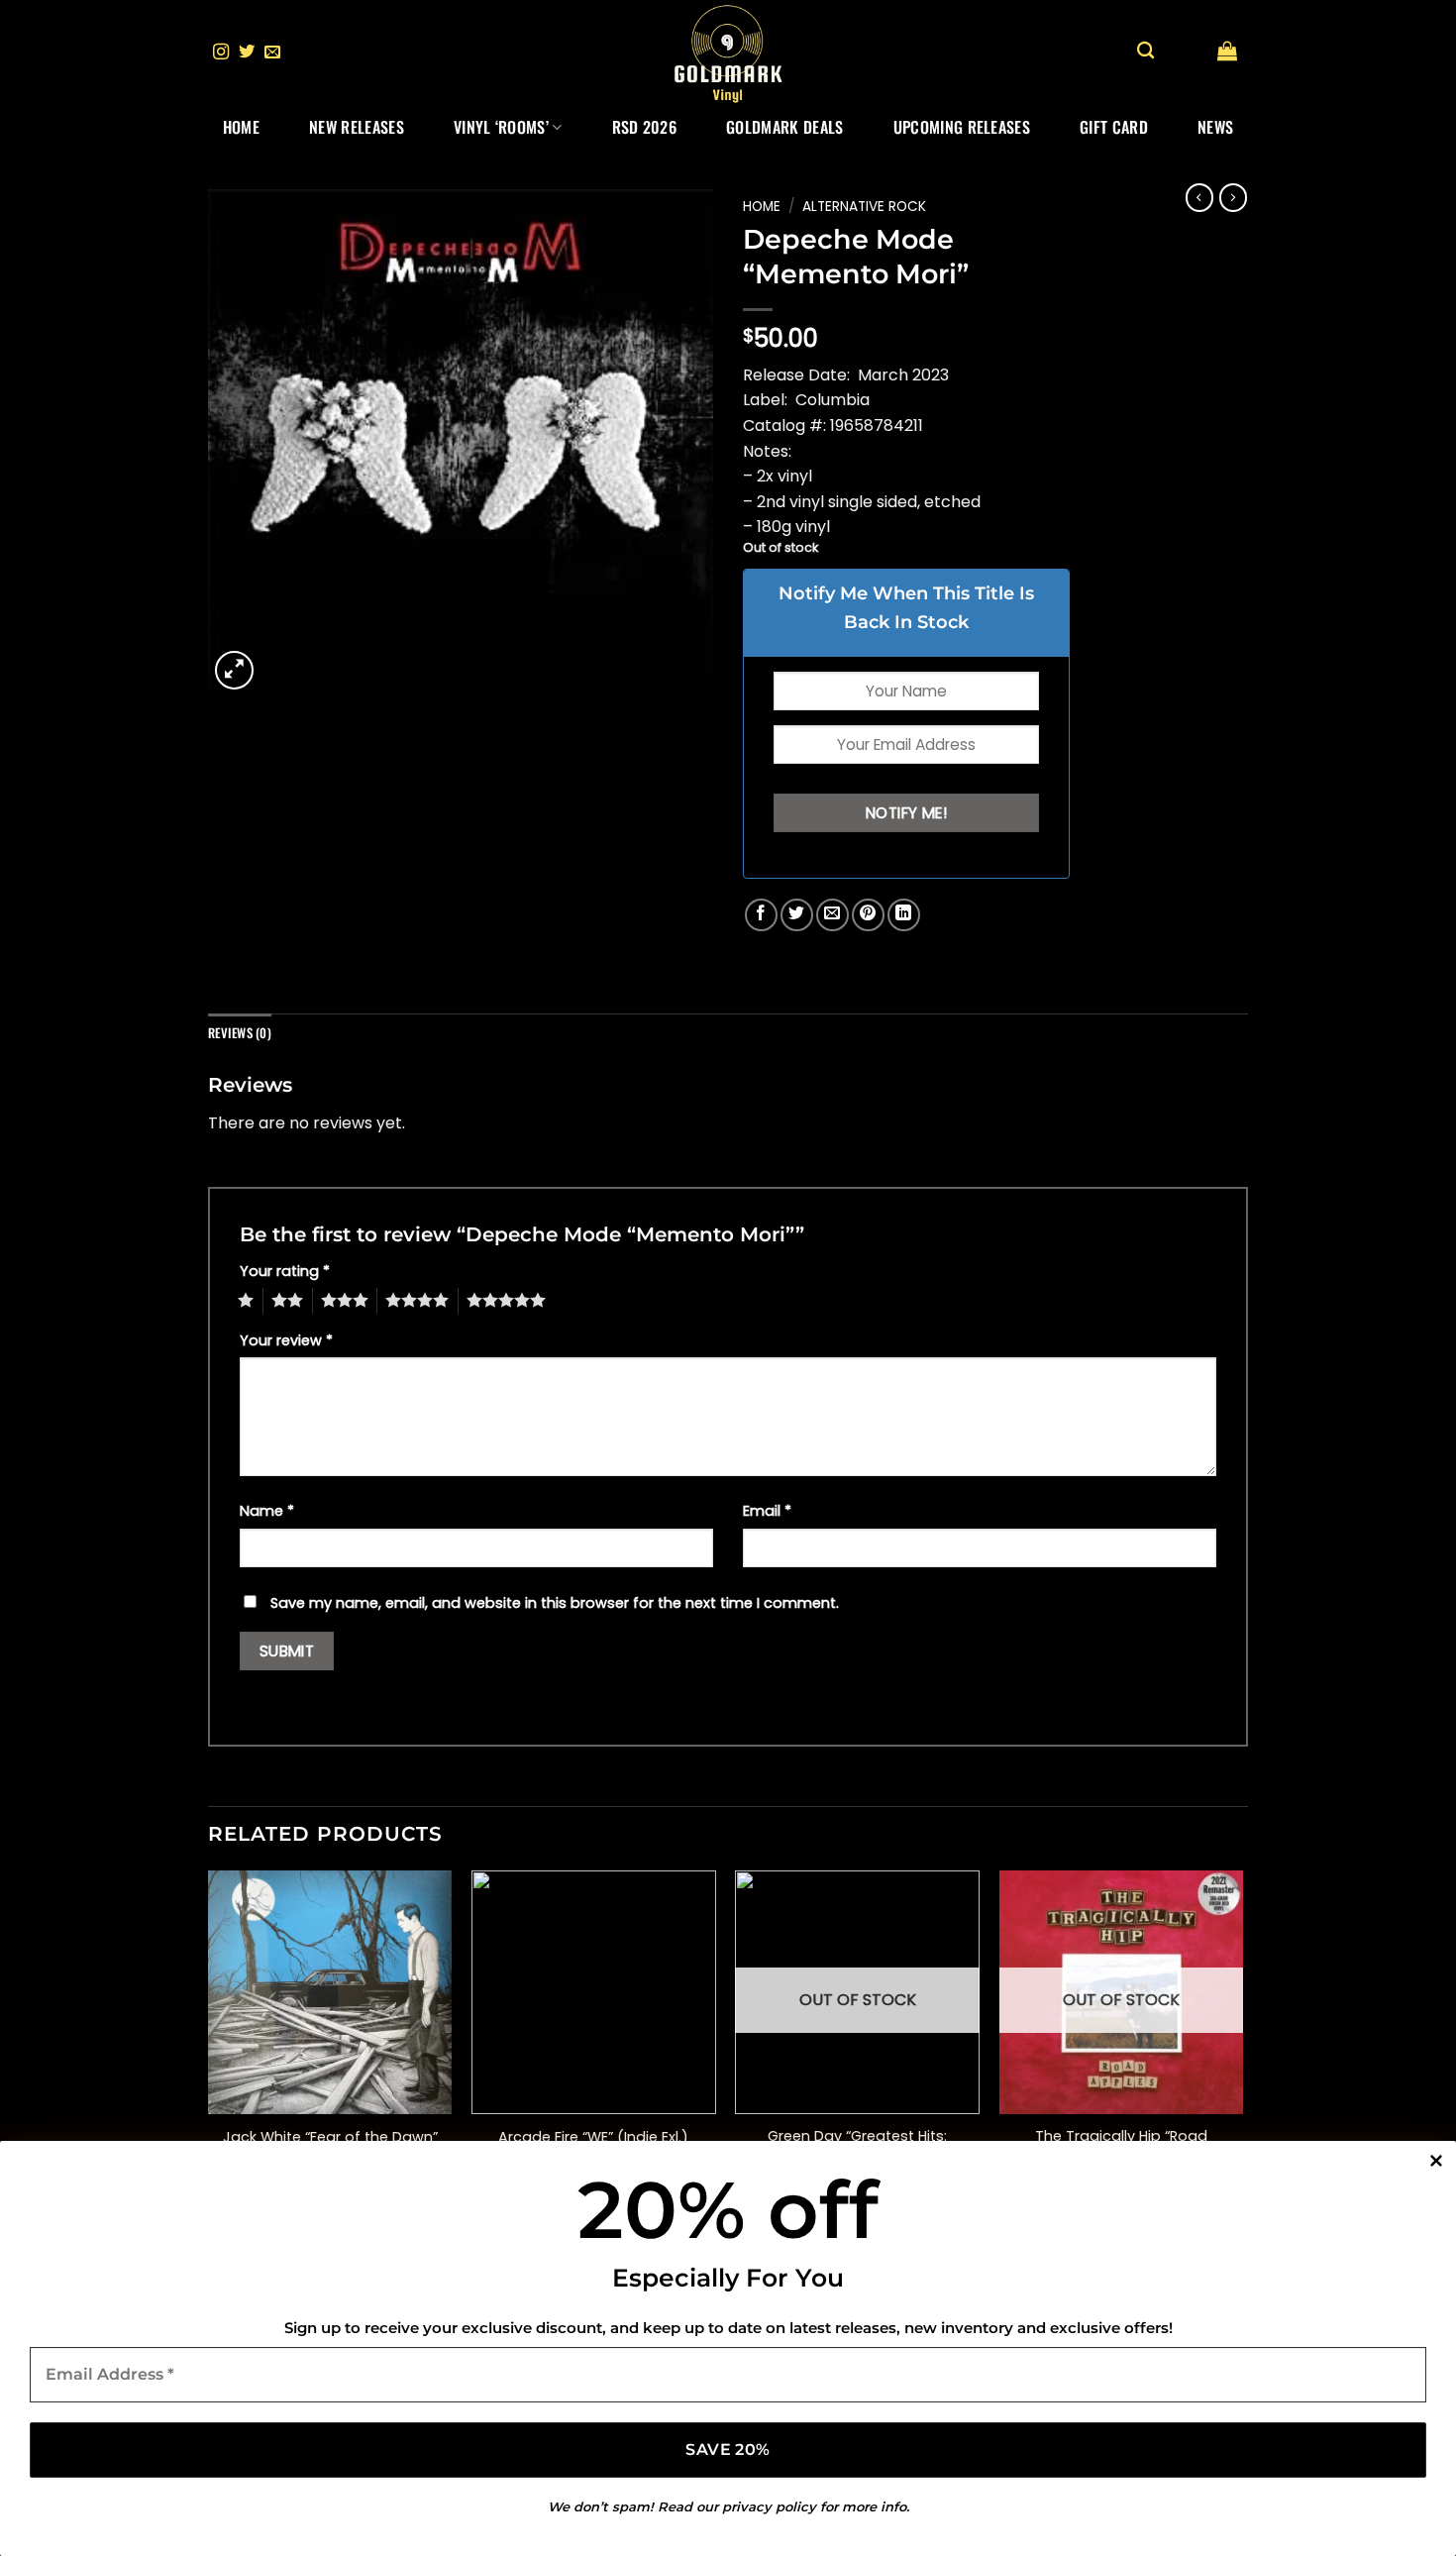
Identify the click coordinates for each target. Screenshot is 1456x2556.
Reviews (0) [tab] (240, 1033)
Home (241, 127)
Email (767, 1511)
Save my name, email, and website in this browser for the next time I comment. (555, 1603)
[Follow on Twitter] (247, 53)
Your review (286, 1340)
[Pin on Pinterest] (868, 915)
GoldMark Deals (784, 127)
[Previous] (209, 2044)
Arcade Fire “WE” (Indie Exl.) (593, 2137)
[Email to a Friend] (832, 915)
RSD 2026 (645, 127)
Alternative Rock (864, 207)
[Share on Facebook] (761, 915)
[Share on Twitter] (797, 915)
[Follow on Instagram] (221, 53)
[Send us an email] (272, 53)
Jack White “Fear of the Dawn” (330, 2137)
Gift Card (1114, 127)
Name (267, 1511)
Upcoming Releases (962, 127)
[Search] (1145, 51)
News (1215, 127)
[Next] (1242, 2044)
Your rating (285, 1271)
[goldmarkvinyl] (728, 53)
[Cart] (1227, 51)
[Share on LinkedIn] (904, 915)
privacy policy (769, 2506)
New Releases (357, 127)
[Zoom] (234, 670)
